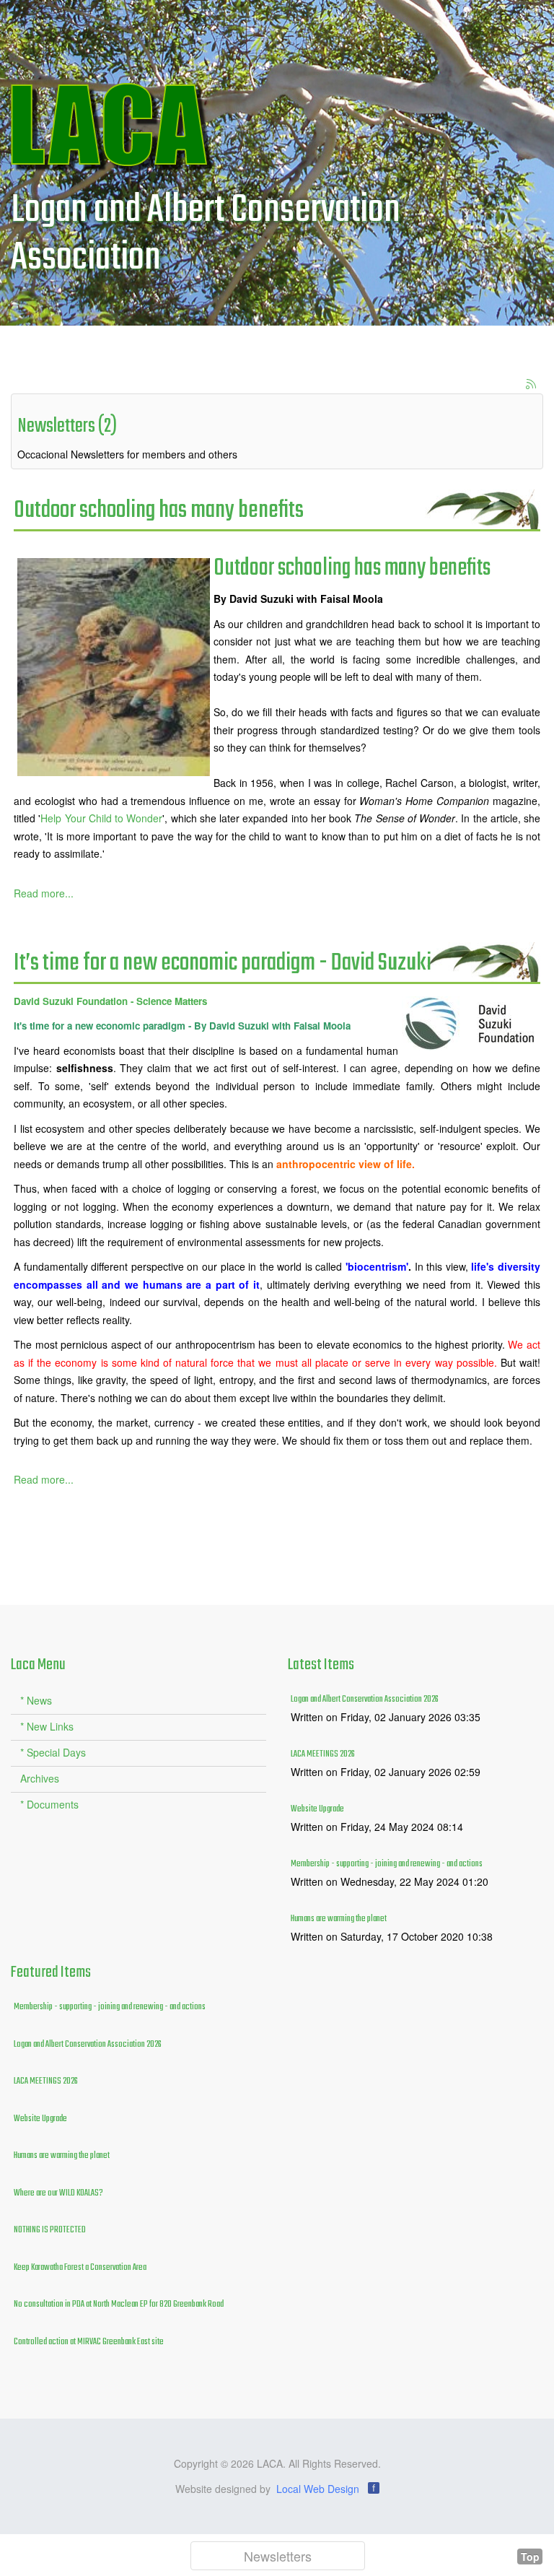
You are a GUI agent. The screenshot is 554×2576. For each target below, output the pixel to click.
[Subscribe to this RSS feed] (532, 385)
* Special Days (53, 1752)
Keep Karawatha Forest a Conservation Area (80, 2268)
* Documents (49, 1804)
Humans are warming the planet (339, 1919)
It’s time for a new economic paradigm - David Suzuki (223, 963)
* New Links (47, 1726)
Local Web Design (318, 2489)
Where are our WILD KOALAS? (58, 2193)
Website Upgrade (317, 1809)
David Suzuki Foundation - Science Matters (110, 1001)
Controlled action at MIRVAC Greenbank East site (89, 2342)
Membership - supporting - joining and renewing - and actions (387, 1864)
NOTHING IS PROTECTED (50, 2230)
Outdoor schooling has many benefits (159, 511)
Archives (40, 1778)
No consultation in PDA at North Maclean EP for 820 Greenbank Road (119, 2305)
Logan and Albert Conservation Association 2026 (365, 1700)
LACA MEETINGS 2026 (323, 1754)
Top (530, 2557)
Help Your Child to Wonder (101, 818)
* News (36, 1700)
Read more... (44, 893)
